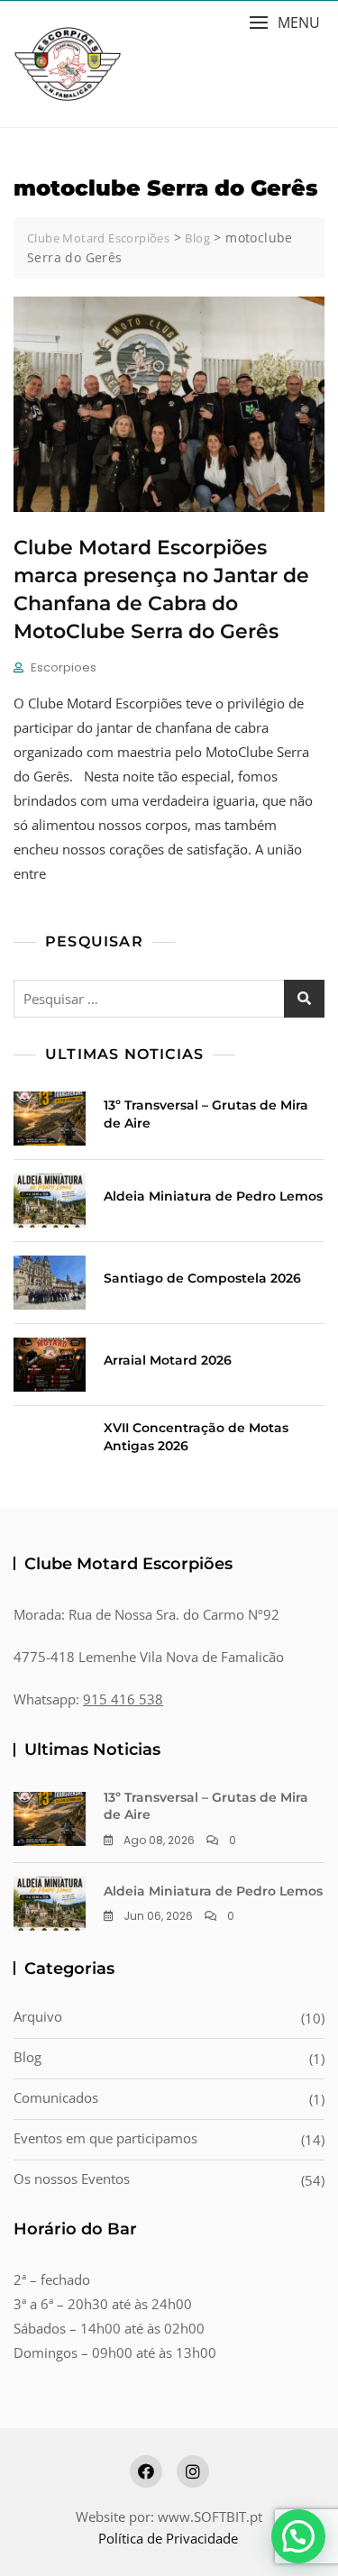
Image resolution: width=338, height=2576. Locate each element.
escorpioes (64, 667)
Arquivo (38, 2016)
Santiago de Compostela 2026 (202, 1278)
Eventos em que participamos (105, 2138)
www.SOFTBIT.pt (210, 2517)
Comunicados (56, 2097)
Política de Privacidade (168, 2538)
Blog (27, 2057)
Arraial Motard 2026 (168, 1360)
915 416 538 (123, 1699)
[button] (284, 23)
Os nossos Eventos (72, 2179)
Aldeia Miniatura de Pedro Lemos (213, 1196)
